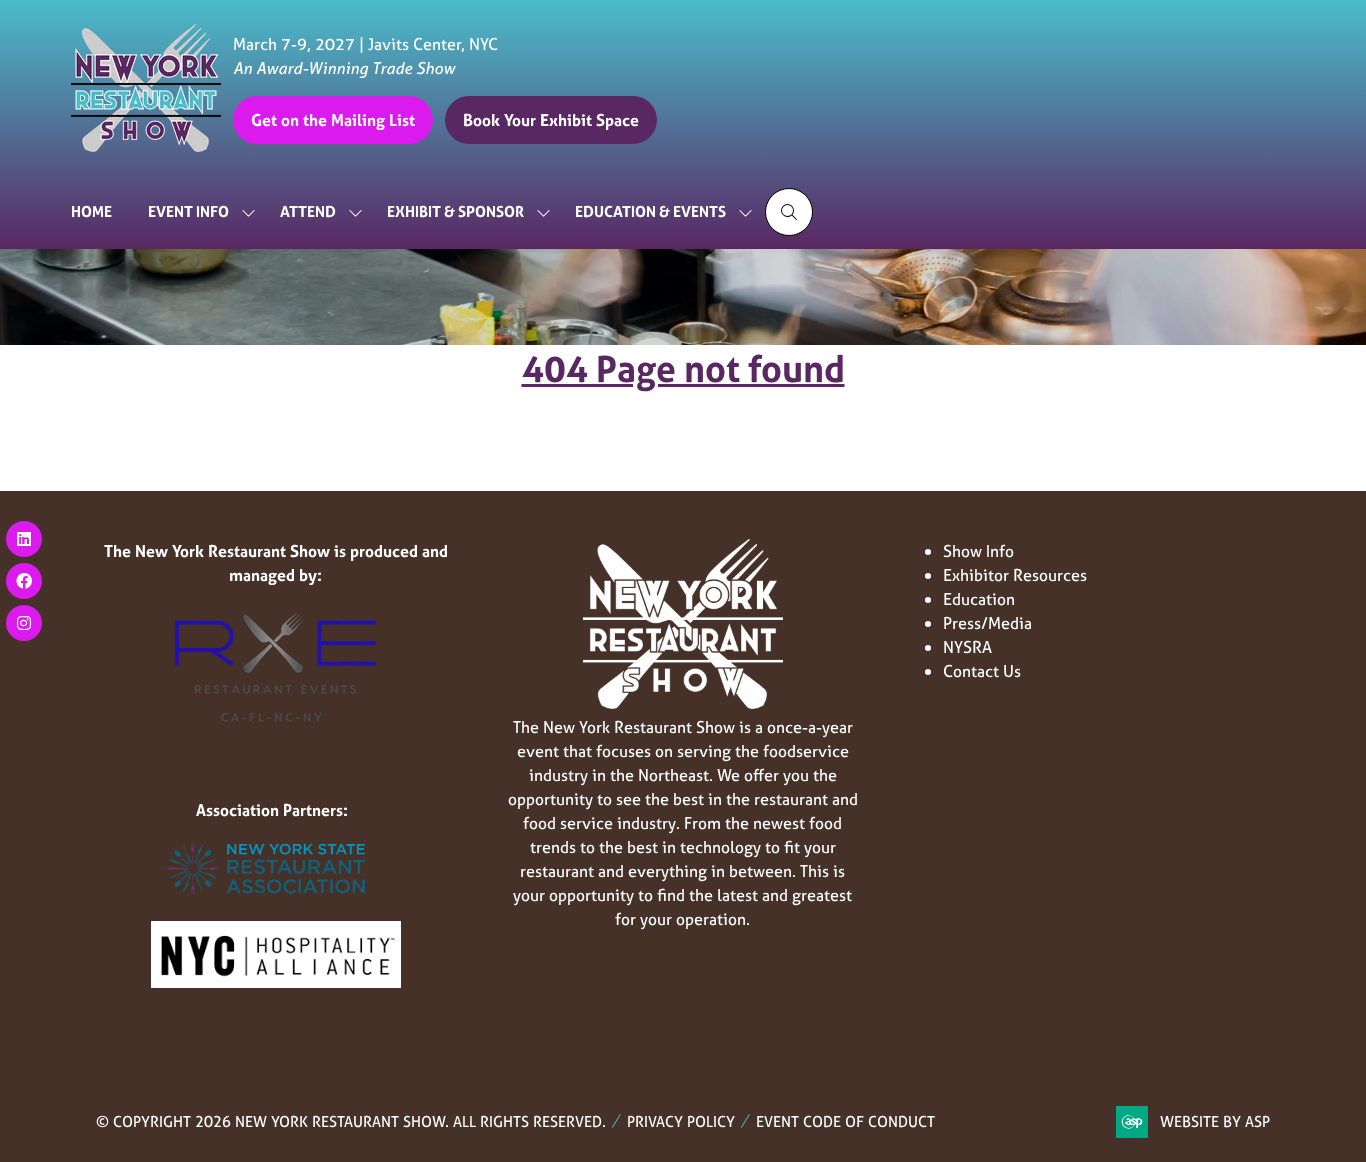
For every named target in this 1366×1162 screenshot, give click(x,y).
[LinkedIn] (24, 539)
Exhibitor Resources (1015, 575)
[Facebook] (24, 581)
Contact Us (982, 671)
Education (979, 599)
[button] (333, 120)
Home (91, 211)
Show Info (978, 551)
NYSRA (967, 647)
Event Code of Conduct (845, 1121)
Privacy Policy (681, 1121)
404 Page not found (683, 369)
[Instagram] (24, 623)
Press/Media (987, 623)
